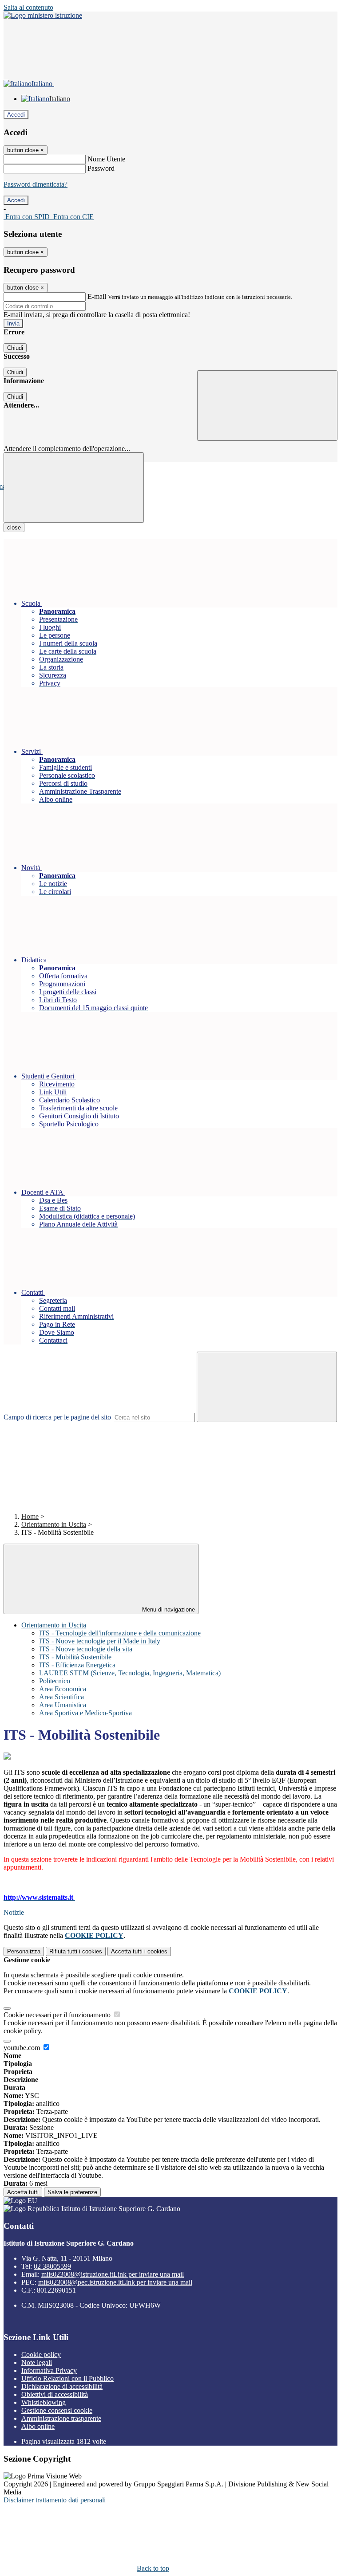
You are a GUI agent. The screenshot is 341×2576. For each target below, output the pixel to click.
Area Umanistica (63, 1705)
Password (101, 168)
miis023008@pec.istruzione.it (115, 2282)
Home (30, 1516)
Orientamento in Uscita (54, 1524)
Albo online (38, 2426)
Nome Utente (106, 159)
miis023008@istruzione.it (113, 2274)
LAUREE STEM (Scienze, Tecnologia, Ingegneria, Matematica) (130, 1673)
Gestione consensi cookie (57, 2410)
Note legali (37, 2362)
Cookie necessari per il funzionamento (58, 2015)
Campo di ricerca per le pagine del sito (57, 1417)
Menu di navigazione (168, 1610)
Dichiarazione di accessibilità (62, 2386)
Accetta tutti (139, 1951)
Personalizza (24, 1951)
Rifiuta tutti (76, 1951)
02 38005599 (52, 2266)
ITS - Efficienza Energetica (77, 1665)
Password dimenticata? (36, 184)
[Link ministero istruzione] (43, 15)
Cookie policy (41, 2354)
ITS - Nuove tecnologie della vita (86, 1649)
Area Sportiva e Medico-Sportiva (85, 1713)
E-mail (97, 296)
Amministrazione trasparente (61, 2418)
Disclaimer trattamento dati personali (55, 2500)
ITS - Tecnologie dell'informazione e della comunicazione (120, 1633)
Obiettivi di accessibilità (55, 2394)
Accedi (16, 115)
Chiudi (15, 348)
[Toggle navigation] (74, 488)
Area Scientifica (61, 1697)
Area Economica (63, 1689)
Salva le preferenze (72, 2192)
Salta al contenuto (28, 7)
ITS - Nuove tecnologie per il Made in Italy (100, 1641)
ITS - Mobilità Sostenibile (75, 1657)
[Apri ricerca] (267, 406)
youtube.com (23, 2048)
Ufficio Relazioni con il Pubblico (67, 2378)
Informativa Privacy (49, 2370)
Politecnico (55, 1681)
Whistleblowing (44, 2402)
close (14, 527)
